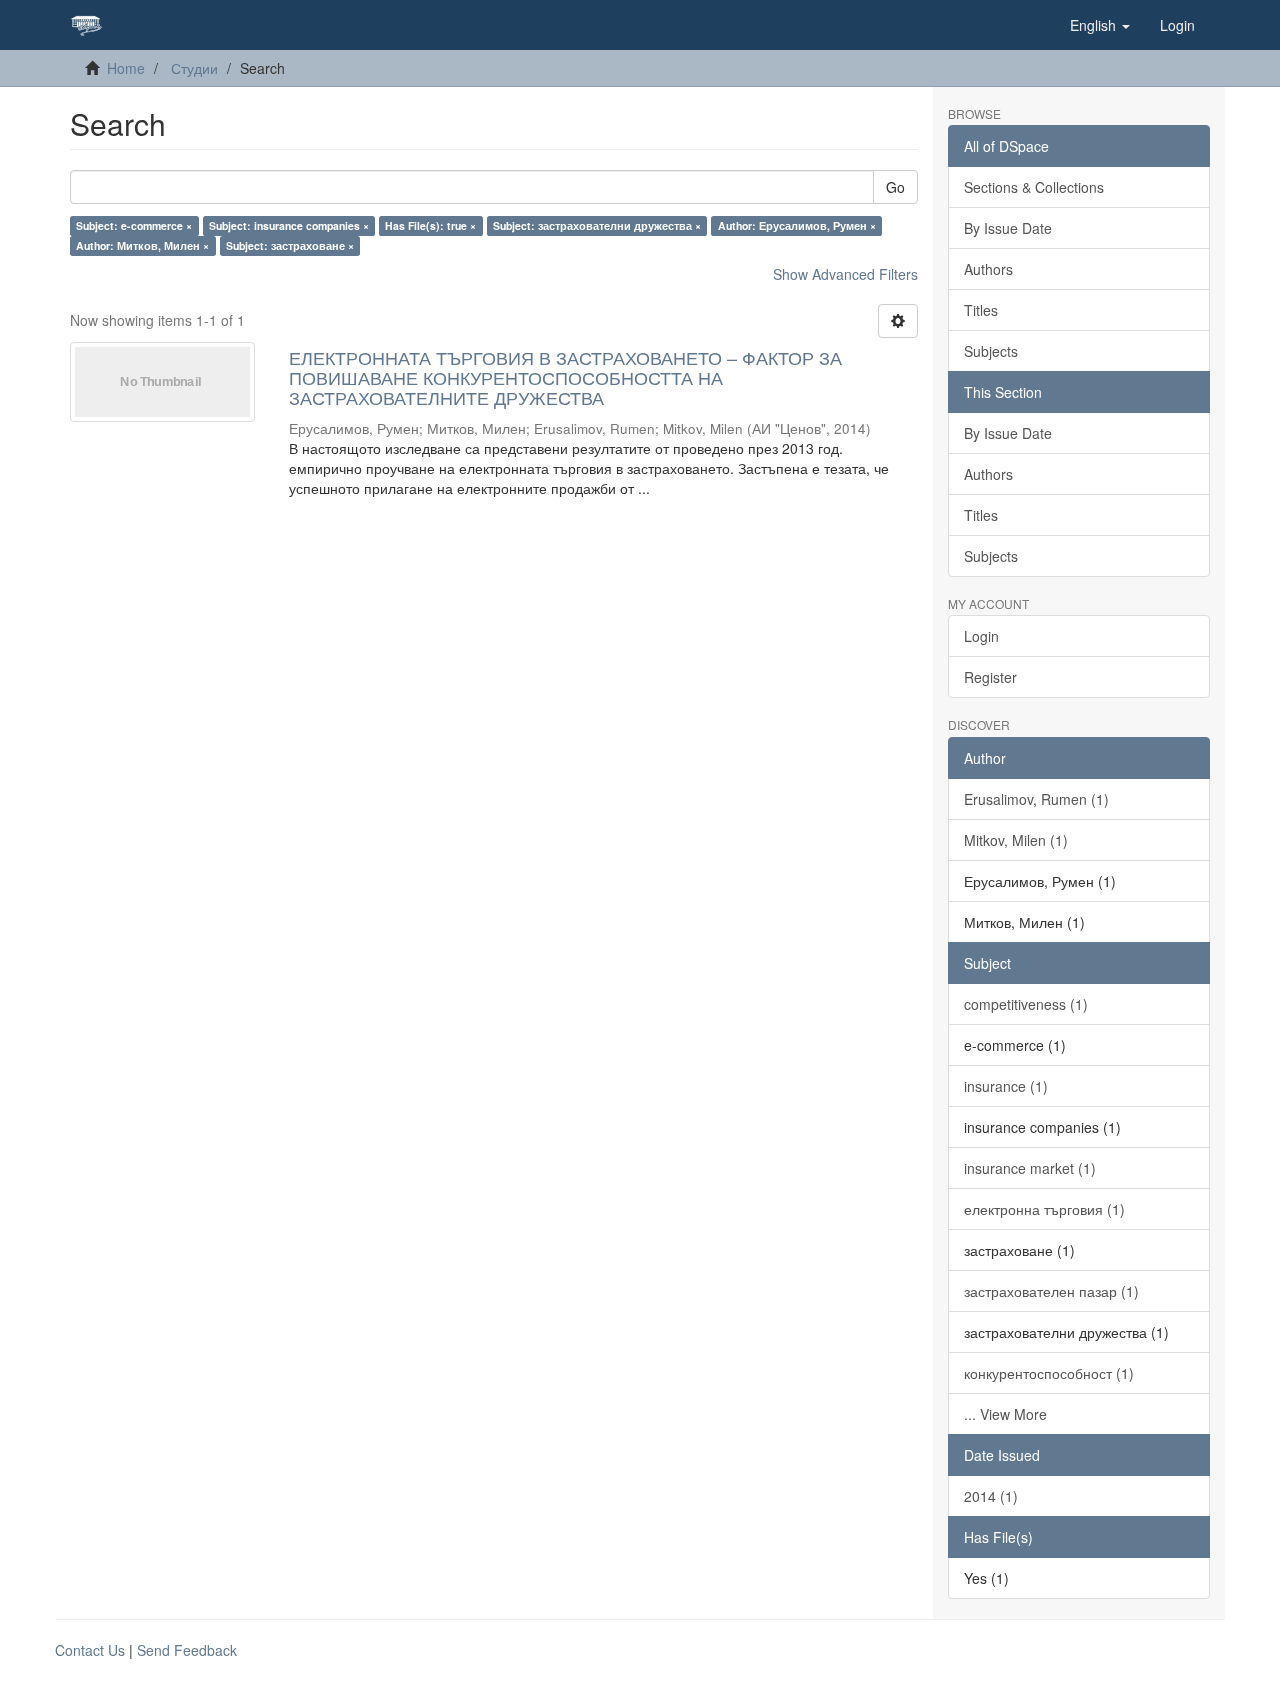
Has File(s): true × (430, 225)
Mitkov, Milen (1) (1016, 840)
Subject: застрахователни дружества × (597, 225)
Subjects (991, 351)
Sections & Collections (1034, 187)
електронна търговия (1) (1044, 1209)
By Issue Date (1008, 228)
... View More (1005, 1414)
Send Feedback (187, 1650)
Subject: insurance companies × (289, 225)
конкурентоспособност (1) (1049, 1373)
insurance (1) (1006, 1086)
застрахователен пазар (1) (1051, 1291)
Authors (988, 269)
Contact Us (90, 1650)
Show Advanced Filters (845, 274)
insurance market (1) (1030, 1168)
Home (126, 68)
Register (990, 677)
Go (895, 187)
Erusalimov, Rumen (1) (1036, 799)
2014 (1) (991, 1496)
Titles (981, 310)
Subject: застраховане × (290, 245)
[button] (1100, 25)
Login (981, 636)
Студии (194, 68)
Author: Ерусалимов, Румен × (797, 225)
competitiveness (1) (1026, 1004)
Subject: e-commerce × (134, 225)
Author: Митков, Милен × (142, 245)
